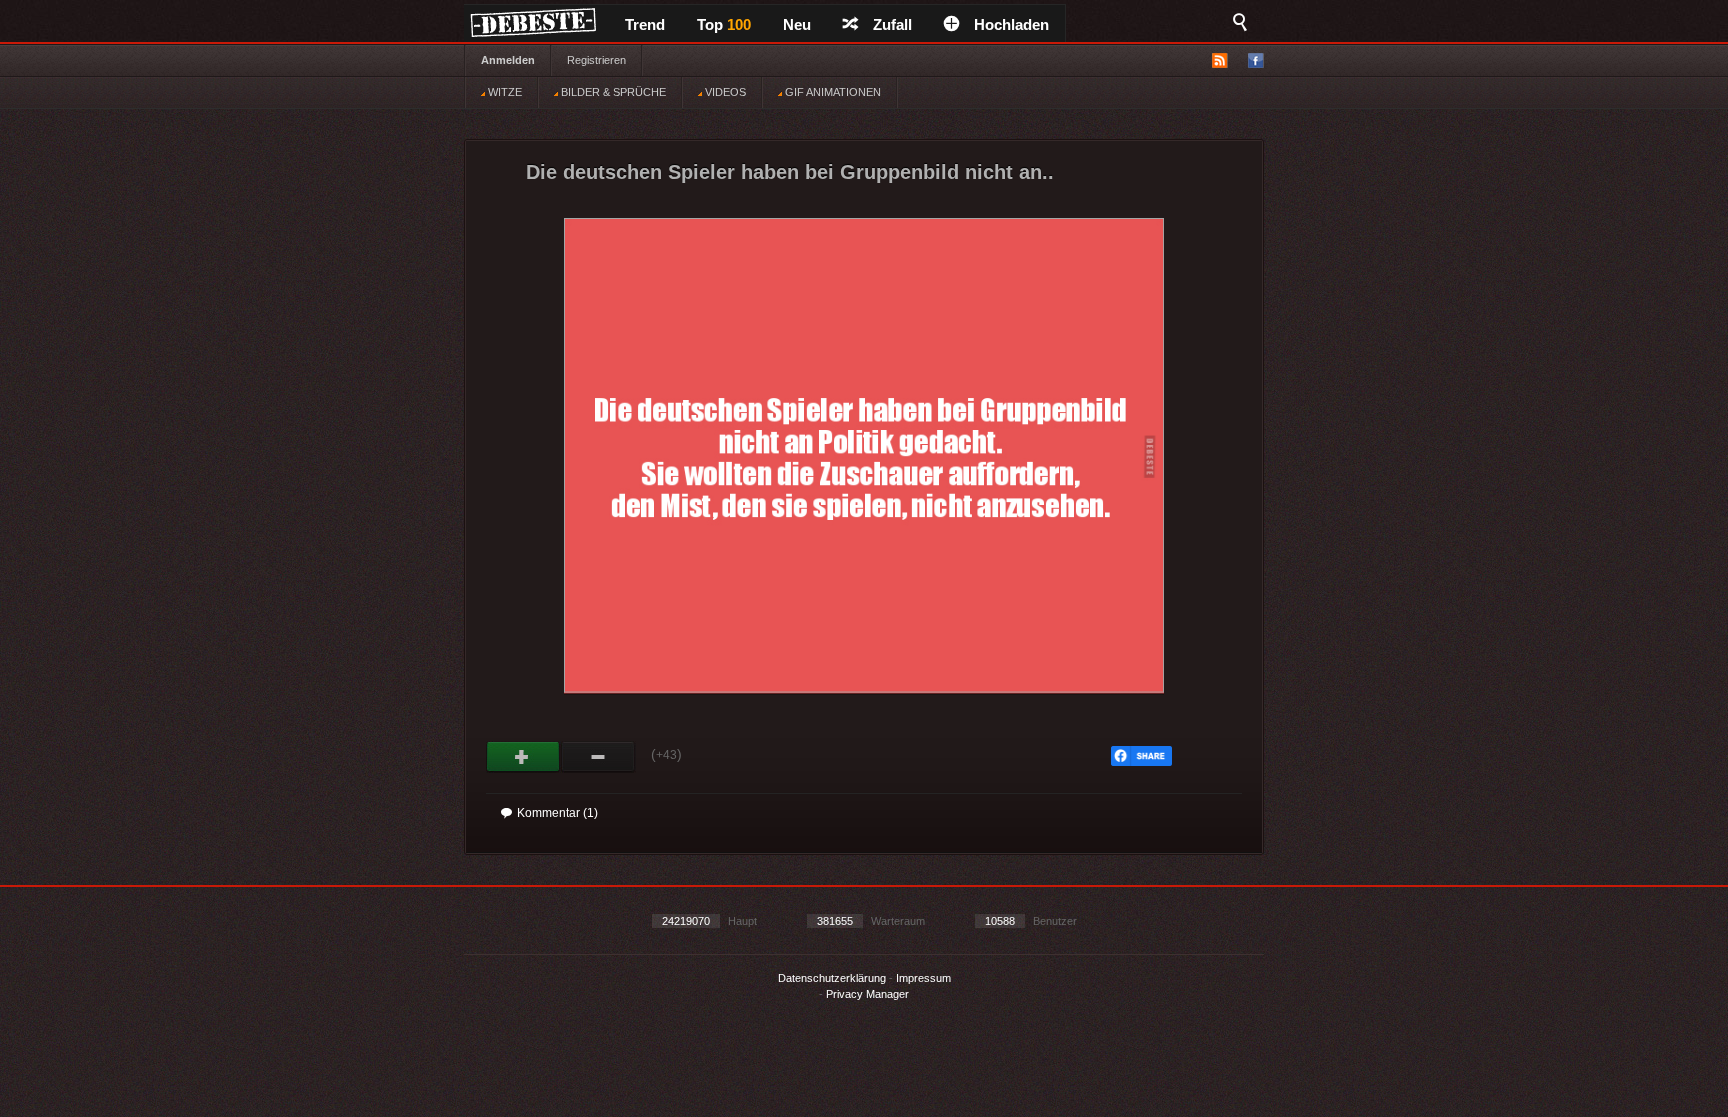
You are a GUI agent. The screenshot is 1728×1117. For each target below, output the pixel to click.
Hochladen (1011, 24)
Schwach (598, 757)
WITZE (503, 92)
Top (724, 24)
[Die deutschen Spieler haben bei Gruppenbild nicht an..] (864, 711)
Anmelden (508, 60)
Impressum (923, 978)
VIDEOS (724, 92)
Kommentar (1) (557, 813)
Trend (645, 24)
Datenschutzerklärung (832, 978)
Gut (523, 757)
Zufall (892, 24)
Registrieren (596, 60)
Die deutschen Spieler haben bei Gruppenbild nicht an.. (790, 172)
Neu (797, 24)
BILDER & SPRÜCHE (612, 92)
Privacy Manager (867, 994)
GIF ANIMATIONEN (831, 92)
